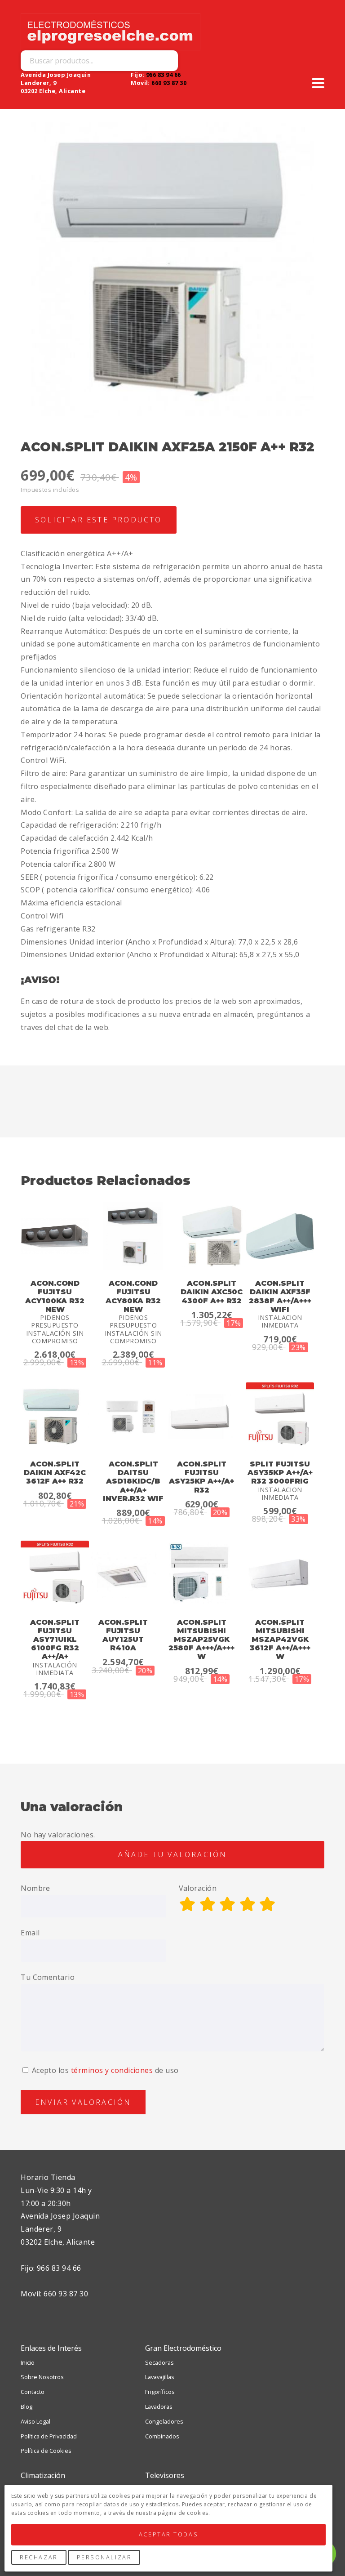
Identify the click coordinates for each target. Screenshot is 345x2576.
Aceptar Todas (168, 2534)
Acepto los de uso (104, 2070)
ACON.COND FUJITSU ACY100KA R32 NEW (55, 1296)
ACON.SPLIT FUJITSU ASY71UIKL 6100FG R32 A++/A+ (55, 1640)
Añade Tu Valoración (173, 1854)
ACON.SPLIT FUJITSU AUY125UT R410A (123, 1635)
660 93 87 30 (169, 83)
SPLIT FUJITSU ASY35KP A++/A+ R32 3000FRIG (280, 1473)
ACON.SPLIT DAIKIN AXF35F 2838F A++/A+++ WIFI (280, 1296)
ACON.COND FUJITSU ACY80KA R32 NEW (133, 1296)
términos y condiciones (112, 2070)
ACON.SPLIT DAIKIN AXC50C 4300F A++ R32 (212, 1292)
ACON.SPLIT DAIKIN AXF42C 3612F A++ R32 (55, 1473)
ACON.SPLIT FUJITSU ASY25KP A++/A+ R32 (201, 1477)
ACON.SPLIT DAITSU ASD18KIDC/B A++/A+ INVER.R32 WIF (133, 1481)
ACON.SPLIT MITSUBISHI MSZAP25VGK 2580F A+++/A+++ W (201, 1640)
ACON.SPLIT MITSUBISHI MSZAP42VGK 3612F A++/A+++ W (280, 1640)
